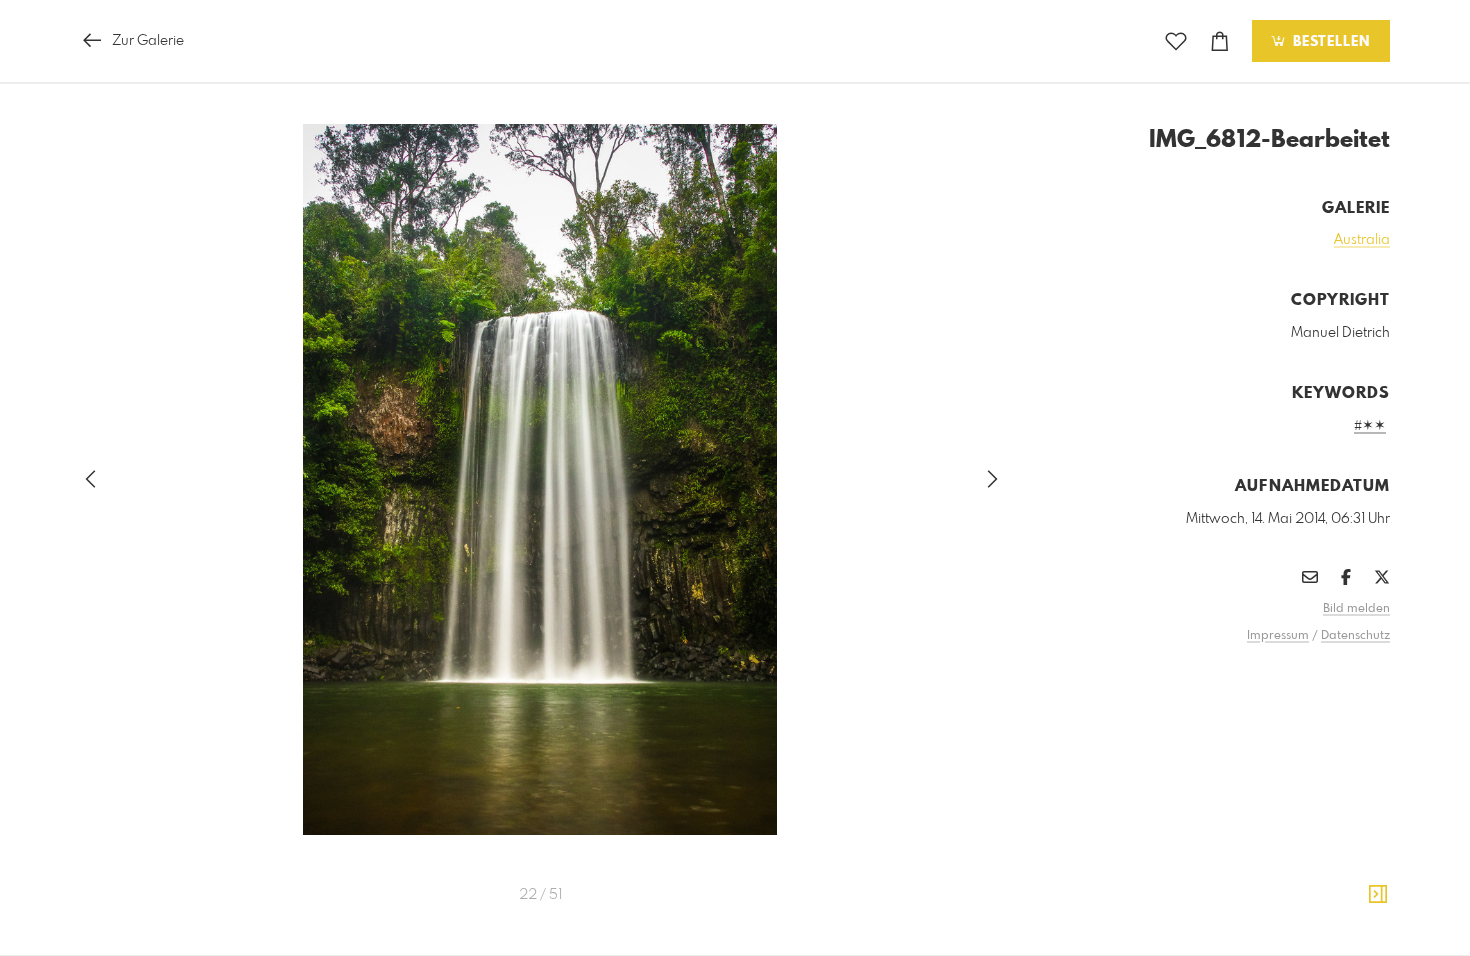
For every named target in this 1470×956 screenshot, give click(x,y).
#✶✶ (1370, 426)
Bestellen (1329, 42)
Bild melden (1356, 609)
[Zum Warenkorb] (1220, 41)
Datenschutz (1355, 636)
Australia (1362, 240)
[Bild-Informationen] (1378, 895)
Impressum (1278, 636)
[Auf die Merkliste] (1176, 41)
